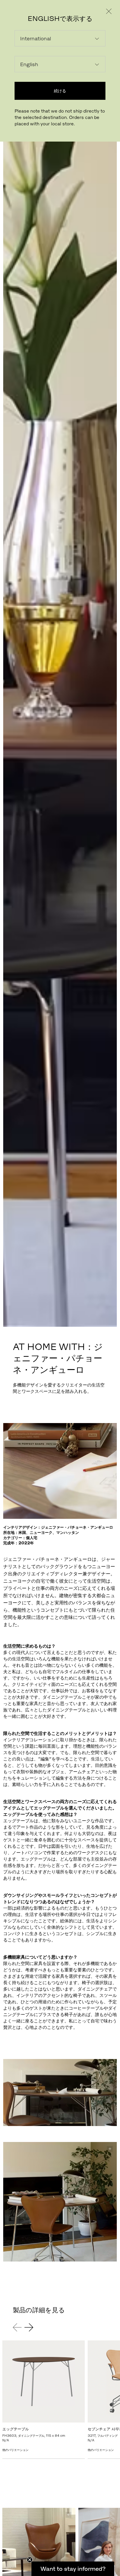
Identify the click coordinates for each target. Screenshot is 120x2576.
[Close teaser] (30, 2560)
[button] (73, 2569)
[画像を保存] (110, 1430)
